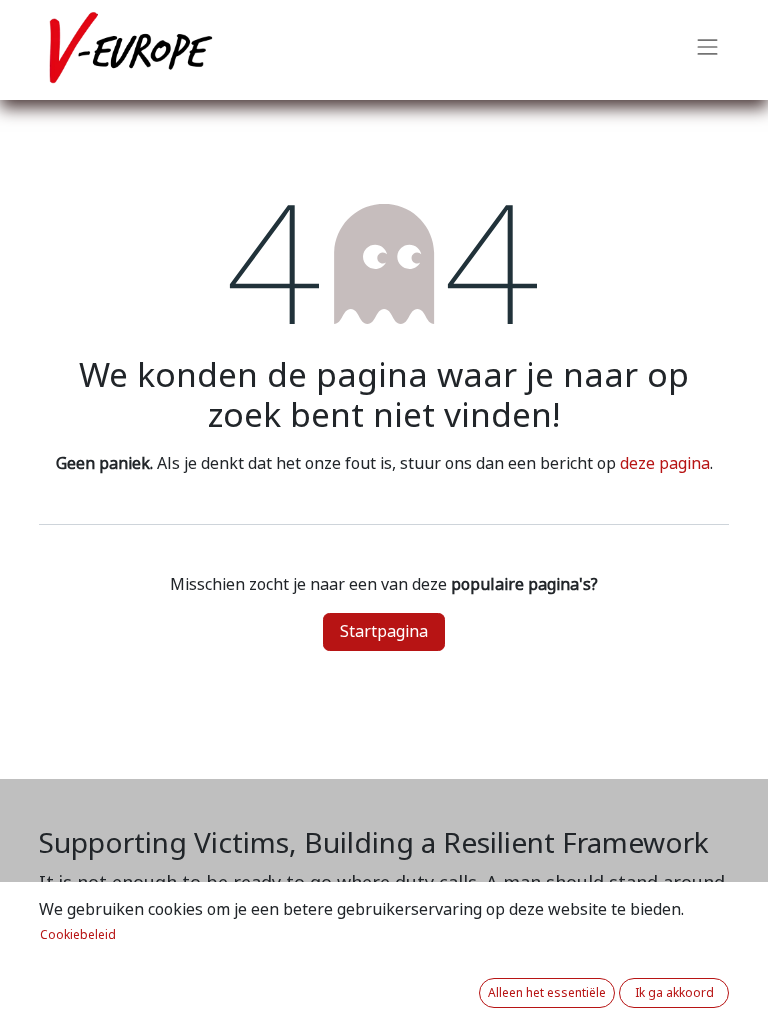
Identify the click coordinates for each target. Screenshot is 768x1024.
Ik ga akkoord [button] (674, 993)
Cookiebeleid (78, 935)
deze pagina (665, 463)
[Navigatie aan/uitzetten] (708, 50)
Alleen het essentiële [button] (547, 993)
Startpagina (384, 631)
